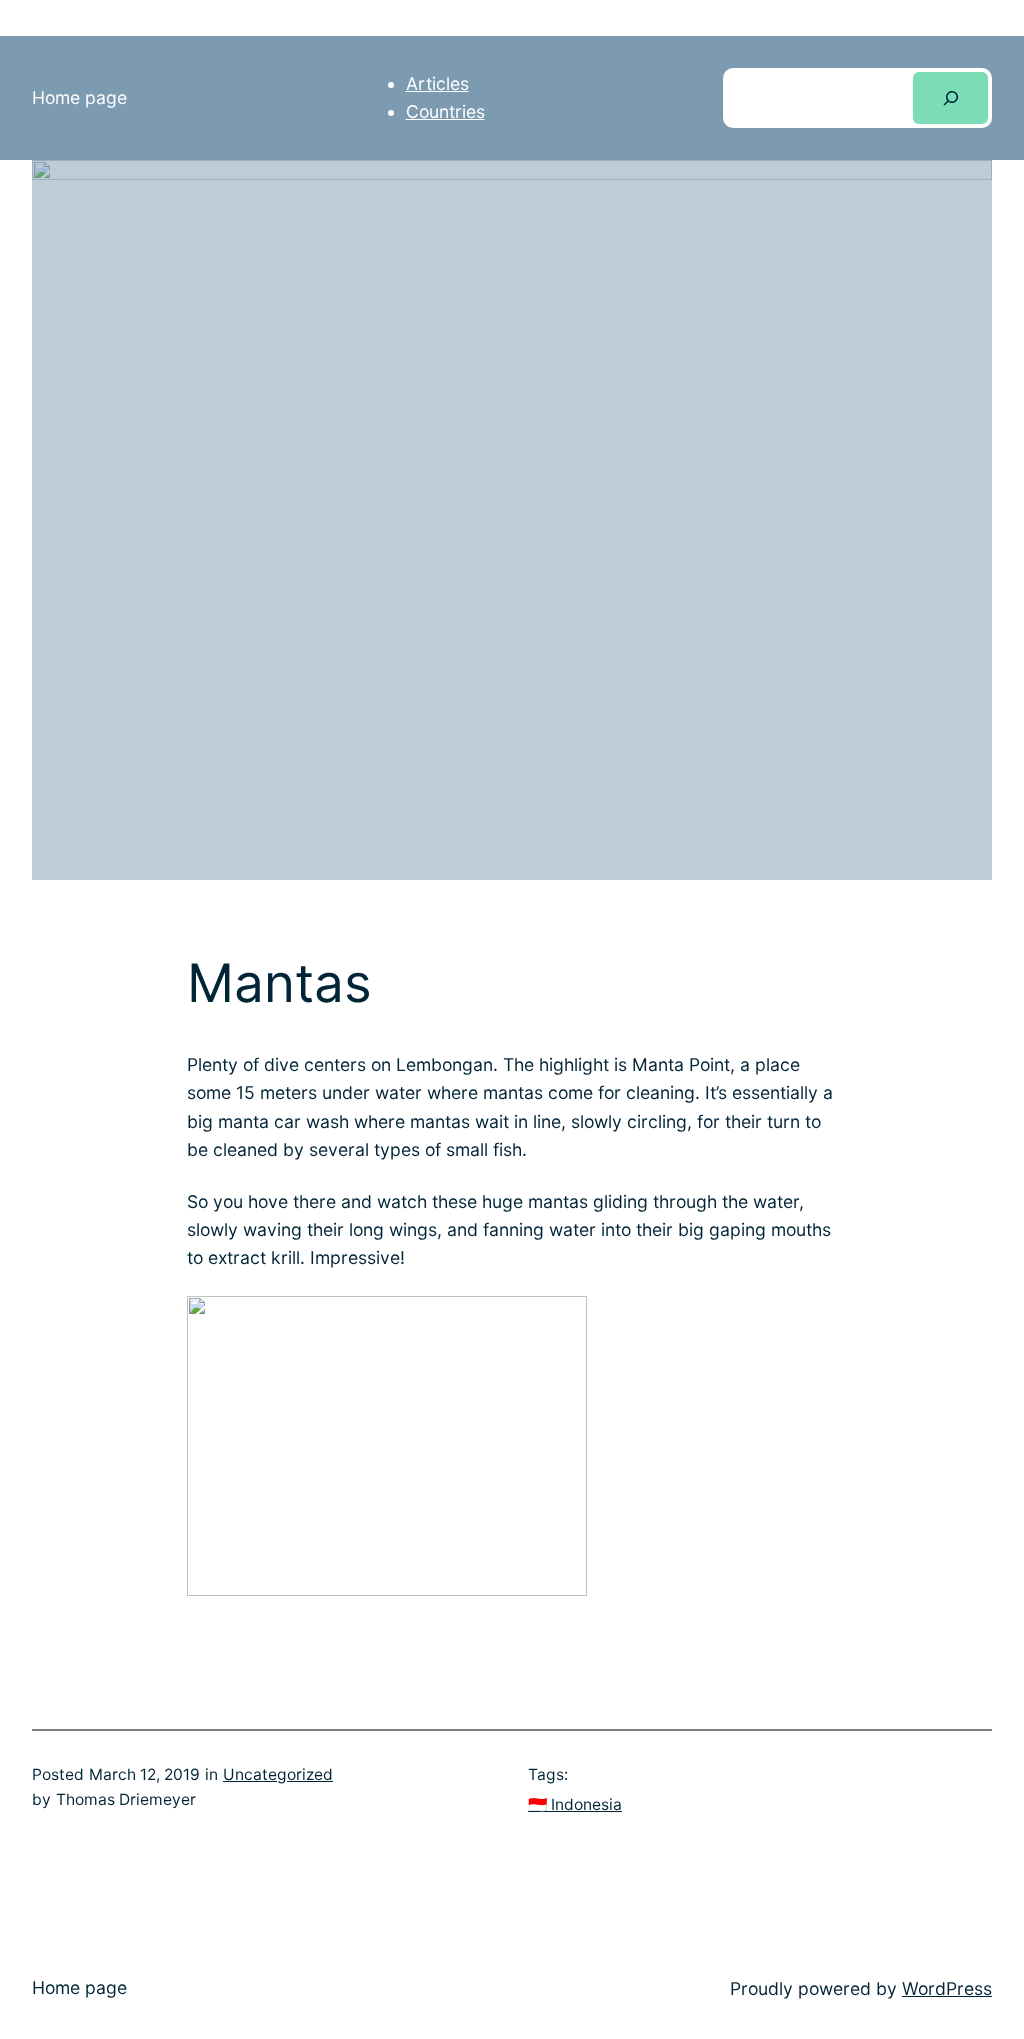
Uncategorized (278, 1774)
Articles (437, 83)
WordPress (947, 1988)
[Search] (950, 97)
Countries (445, 111)
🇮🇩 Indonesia (575, 1804)
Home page (79, 97)
